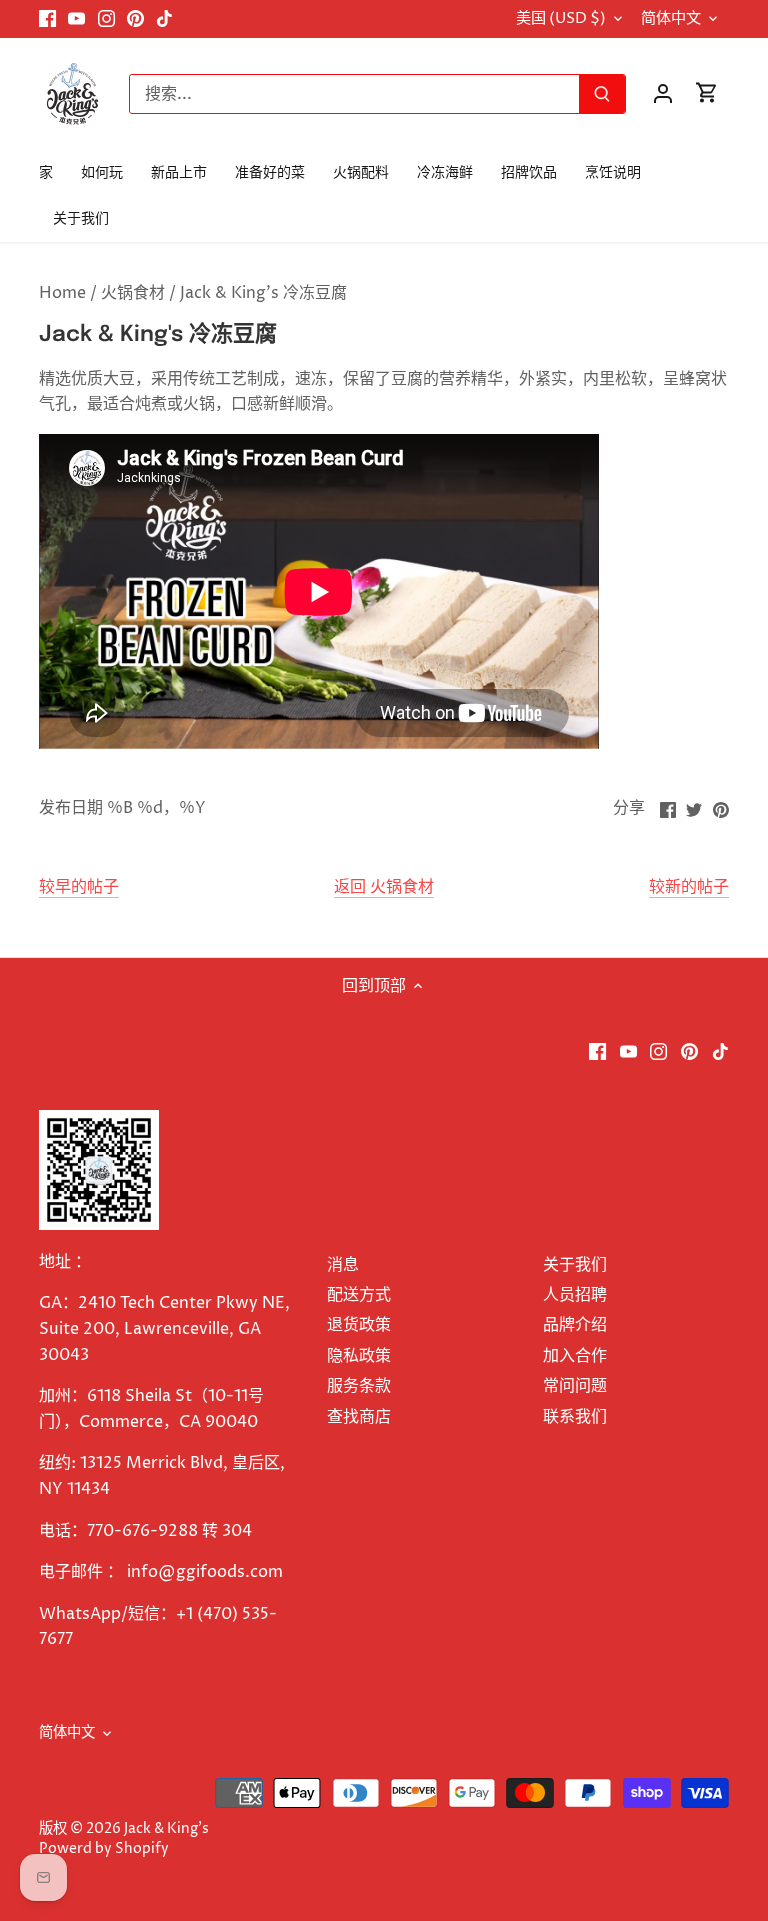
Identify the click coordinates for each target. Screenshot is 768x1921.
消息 (343, 1265)
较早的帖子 (79, 887)
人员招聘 (575, 1295)
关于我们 (575, 1265)
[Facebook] (47, 19)
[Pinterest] (135, 19)
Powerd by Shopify (104, 1849)
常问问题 (575, 1386)
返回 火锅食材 (384, 887)
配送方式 (359, 1295)
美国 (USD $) (561, 19)
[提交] (602, 94)
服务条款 (359, 1386)
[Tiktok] (164, 19)
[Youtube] (76, 19)
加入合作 (575, 1356)
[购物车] (707, 93)
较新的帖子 (689, 887)
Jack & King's (166, 1829)
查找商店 (359, 1417)
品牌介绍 (575, 1325)
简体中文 (671, 19)
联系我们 (575, 1417)
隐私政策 (359, 1356)
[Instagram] (106, 19)
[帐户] (663, 93)
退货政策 (359, 1325)
